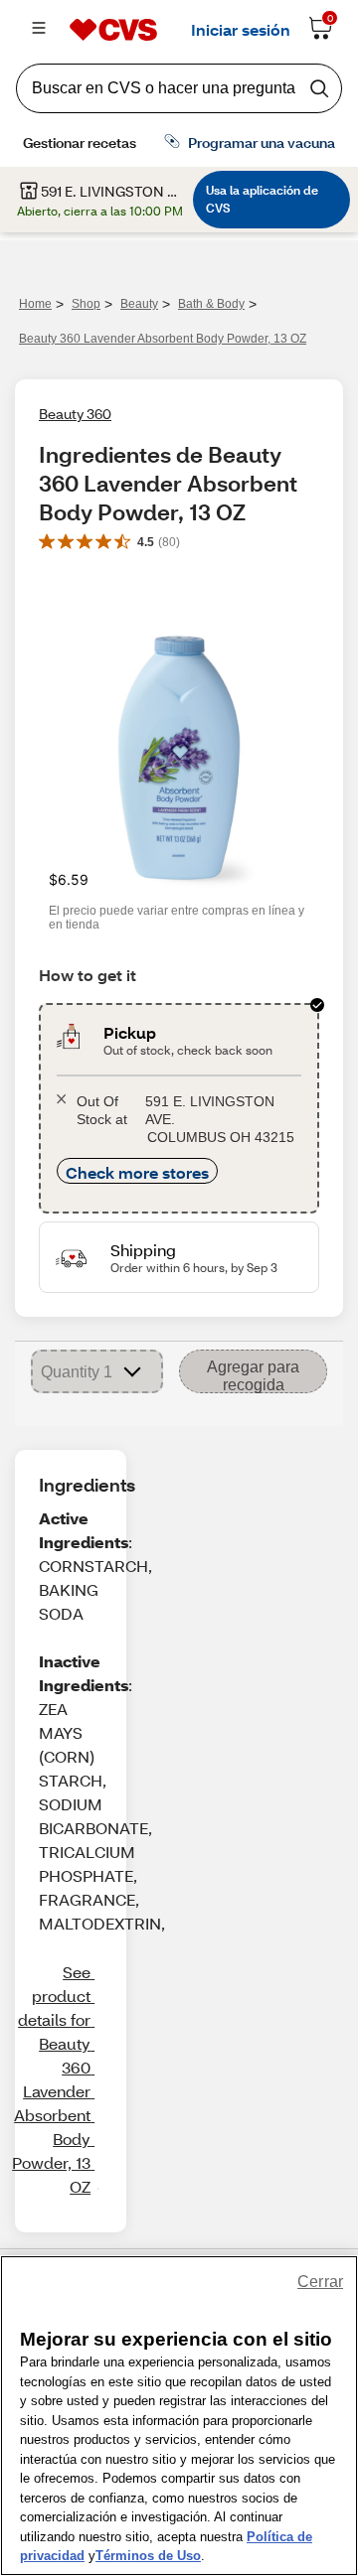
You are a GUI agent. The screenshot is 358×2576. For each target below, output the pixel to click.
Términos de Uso (148, 2556)
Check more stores (137, 1172)
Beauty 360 (75, 414)
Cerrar (320, 2282)
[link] (52, 2079)
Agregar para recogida (253, 1376)
